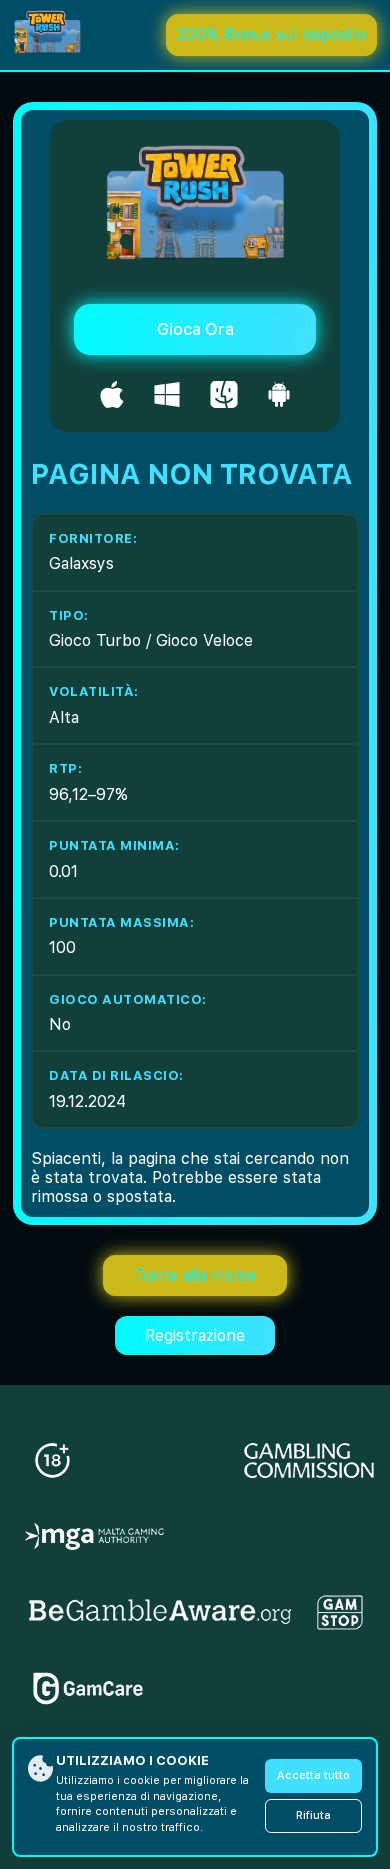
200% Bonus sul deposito (271, 34)
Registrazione (195, 1335)
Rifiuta (313, 1815)
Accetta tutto (313, 1775)
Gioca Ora (195, 329)
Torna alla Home (195, 1275)
